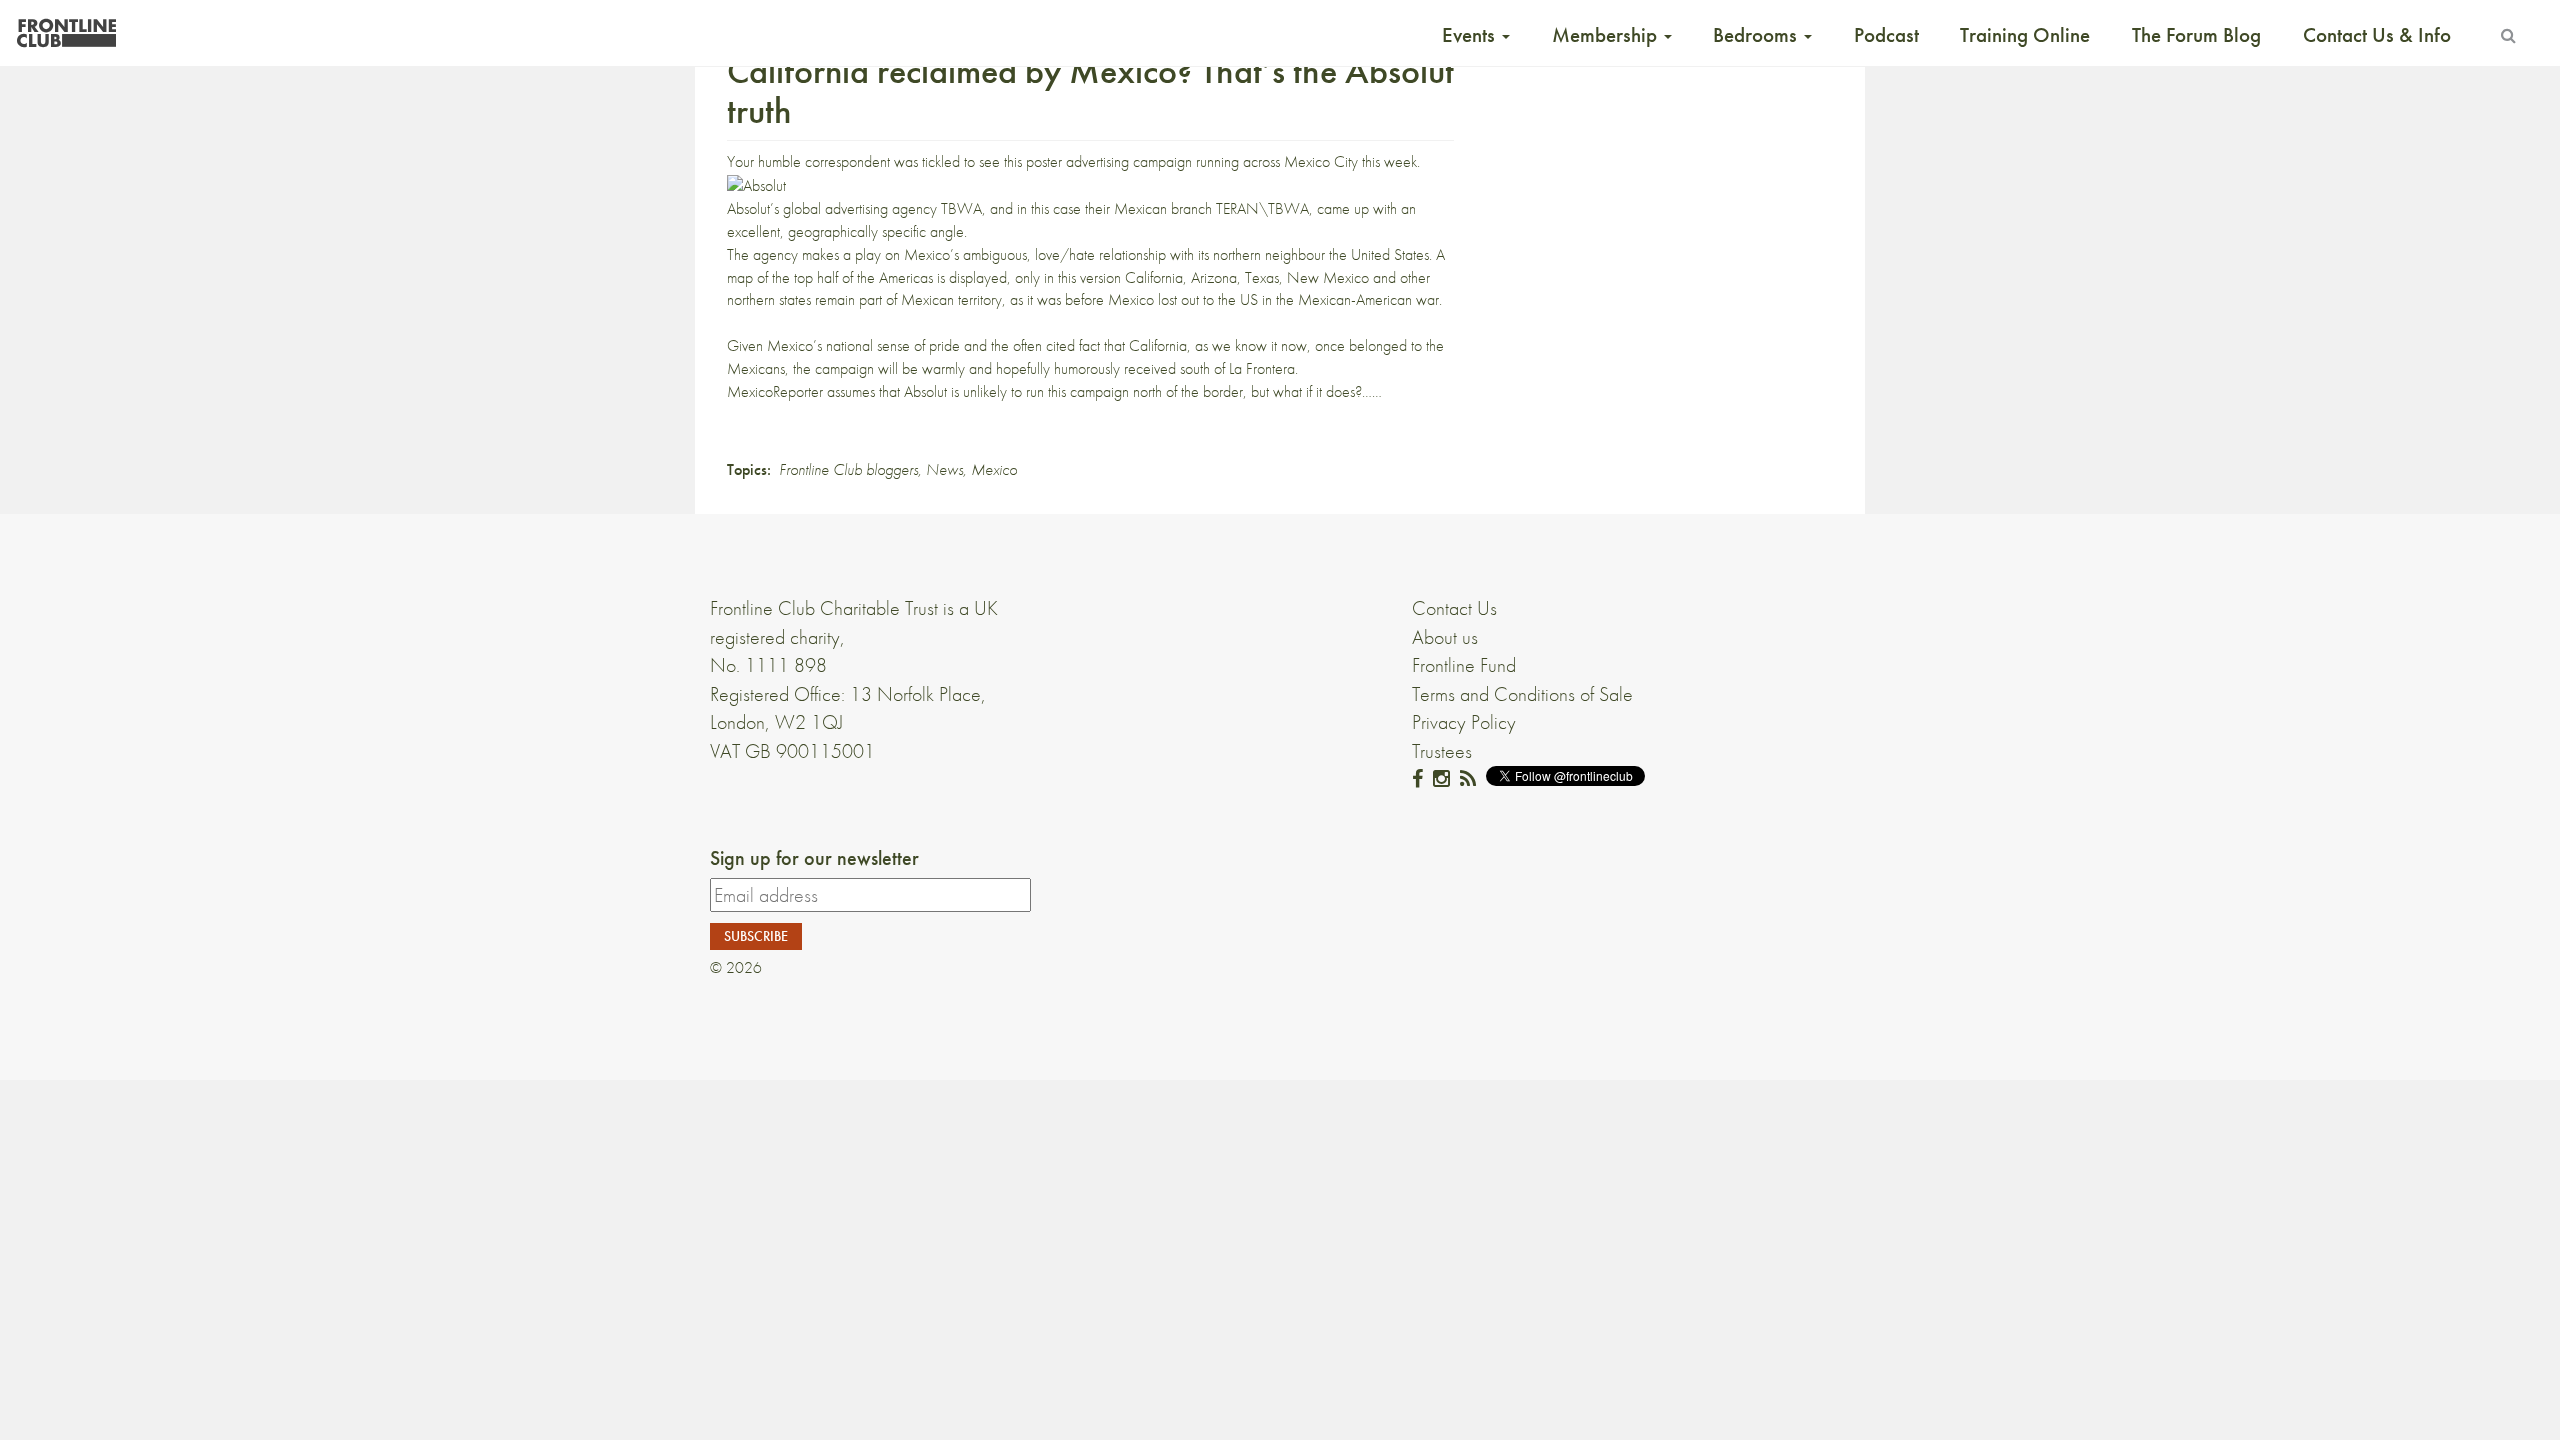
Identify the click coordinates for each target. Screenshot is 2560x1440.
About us (1445, 637)
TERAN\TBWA (1262, 208)
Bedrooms (1757, 35)
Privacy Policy (1464, 722)
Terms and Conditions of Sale (1522, 694)
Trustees (1442, 751)
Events (1471, 35)
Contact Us (1454, 608)
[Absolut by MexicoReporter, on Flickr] (756, 184)
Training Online (2025, 35)
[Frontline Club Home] (66, 27)
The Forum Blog (2196, 35)
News (944, 469)
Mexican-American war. (1370, 299)
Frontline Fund (1464, 665)
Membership (1607, 35)
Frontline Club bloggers (848, 469)
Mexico (994, 469)
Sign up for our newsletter (814, 858)
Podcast (1886, 35)
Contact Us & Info (2377, 35)
